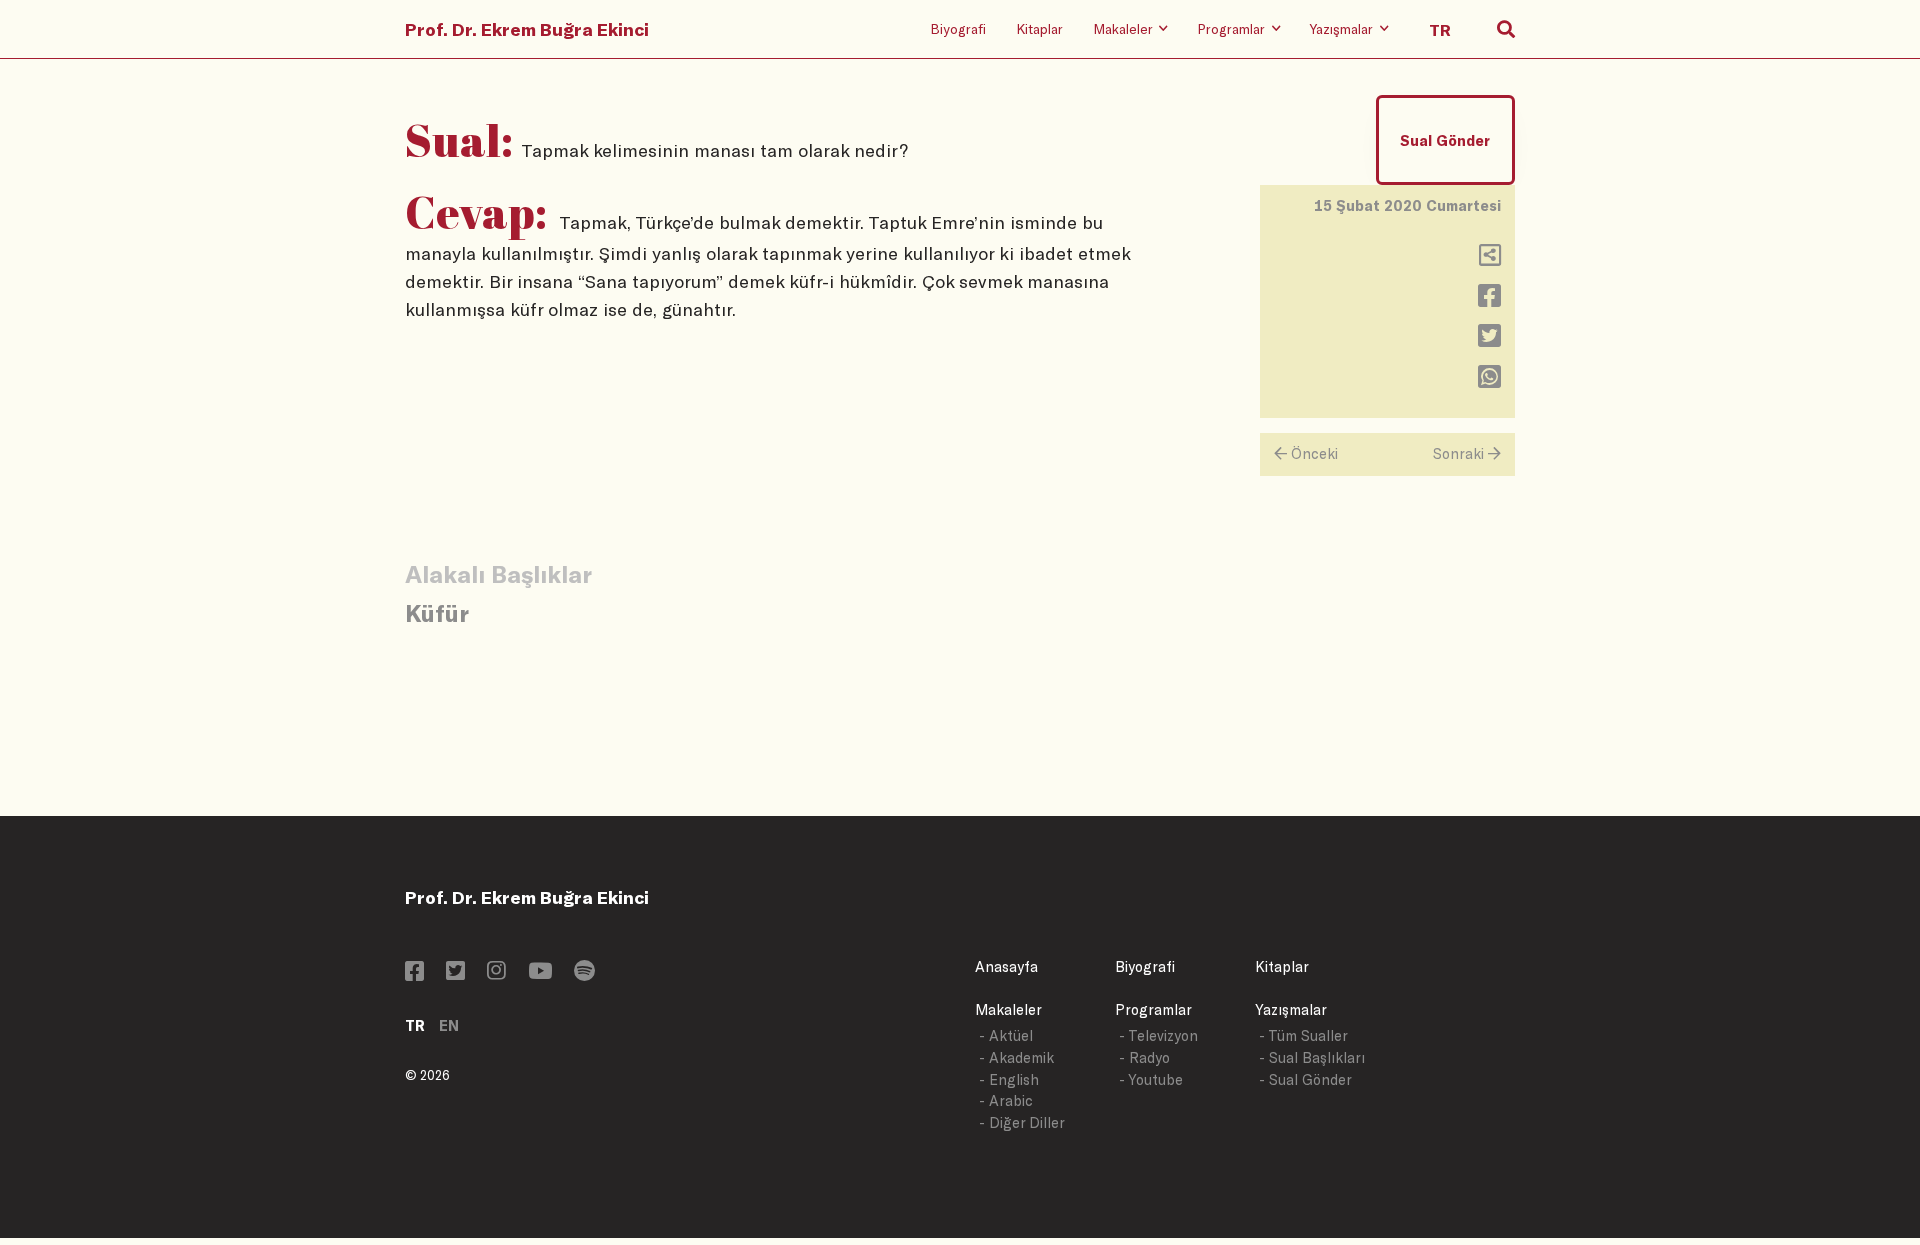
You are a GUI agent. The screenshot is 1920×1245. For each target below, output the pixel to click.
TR (415, 1025)
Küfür (437, 612)
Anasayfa (1006, 966)
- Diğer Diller (1022, 1122)
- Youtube (1151, 1079)
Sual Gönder (1445, 140)
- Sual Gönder (1305, 1079)
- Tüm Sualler (1303, 1035)
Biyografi (958, 28)
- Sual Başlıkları (1312, 1057)
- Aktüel (1006, 1035)
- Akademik (1016, 1057)
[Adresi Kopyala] (1490, 259)
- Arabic (1006, 1100)
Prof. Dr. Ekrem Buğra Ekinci (527, 29)
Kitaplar (1039, 28)
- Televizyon (1158, 1035)
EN (449, 1025)
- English (1009, 1079)
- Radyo (1144, 1057)
